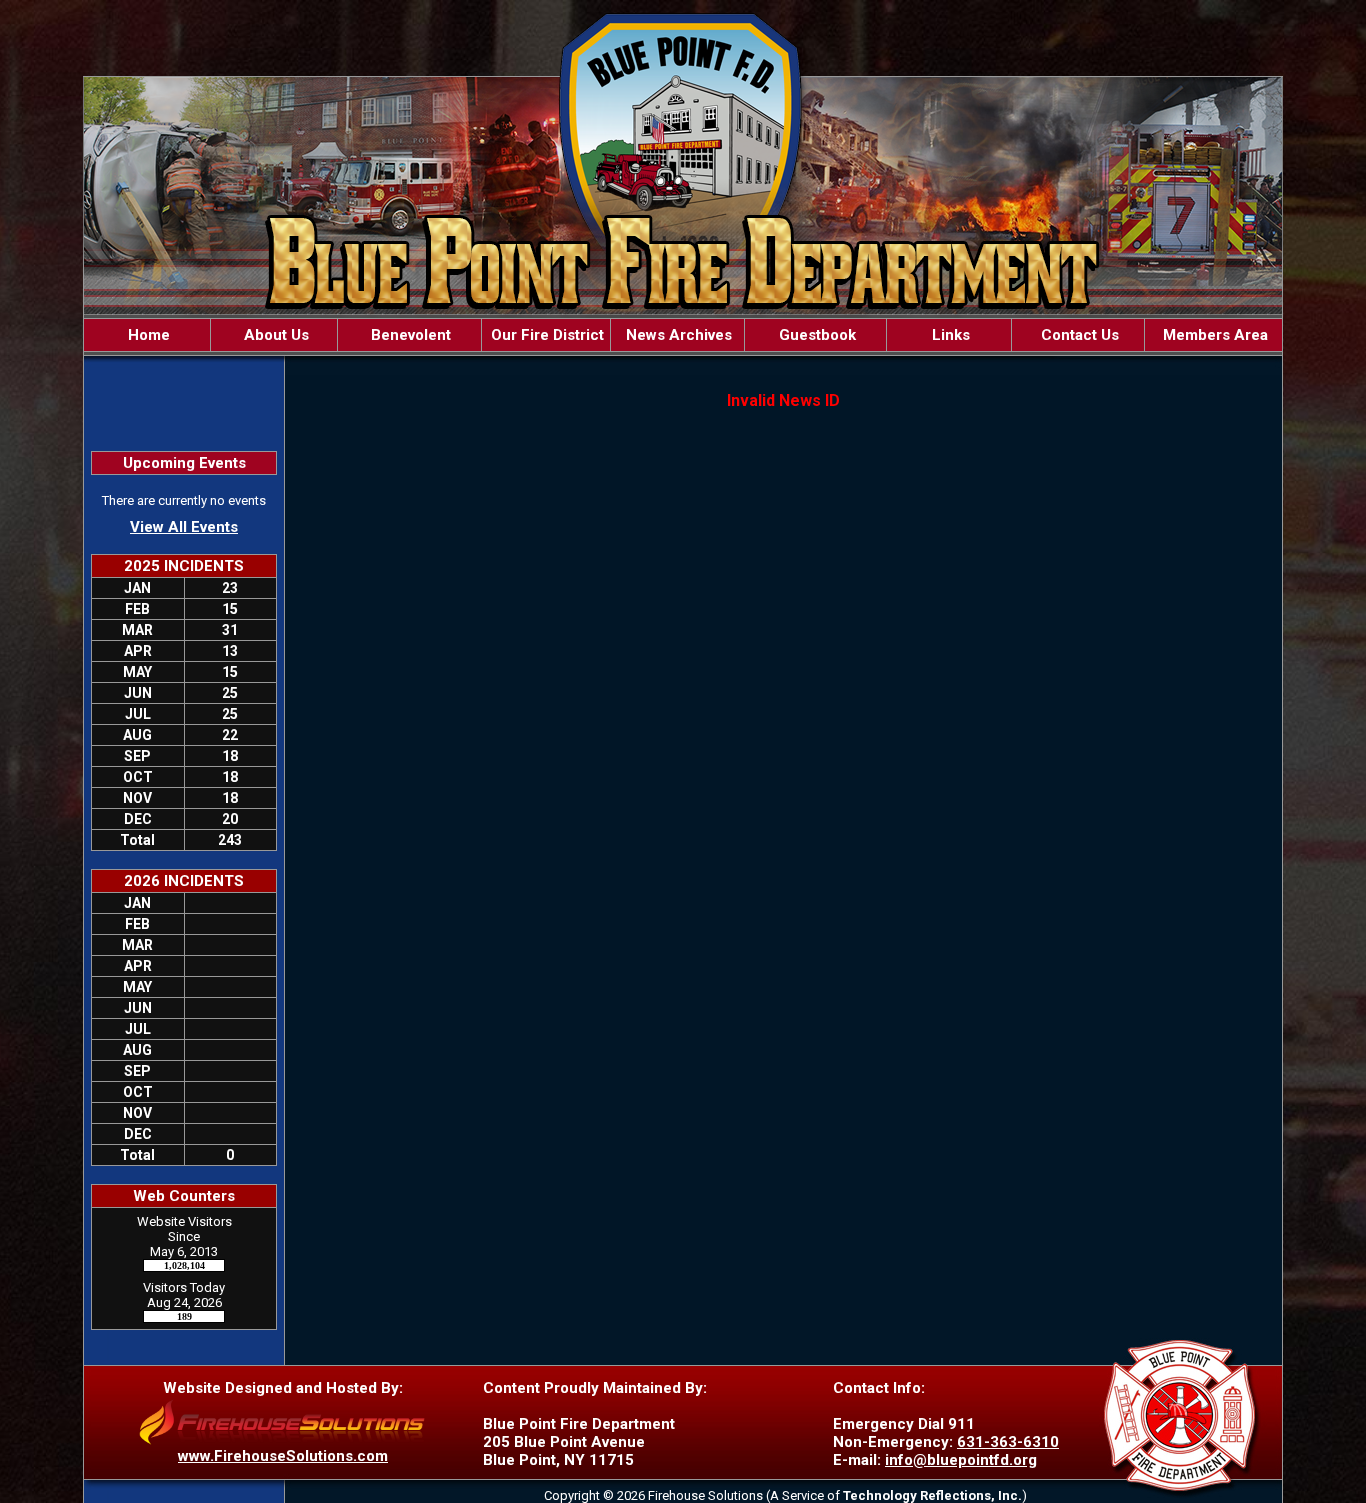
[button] (274, 335)
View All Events (184, 527)
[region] (683, 335)
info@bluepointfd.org (961, 1460)
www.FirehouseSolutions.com (283, 1456)
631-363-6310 (1008, 1442)
